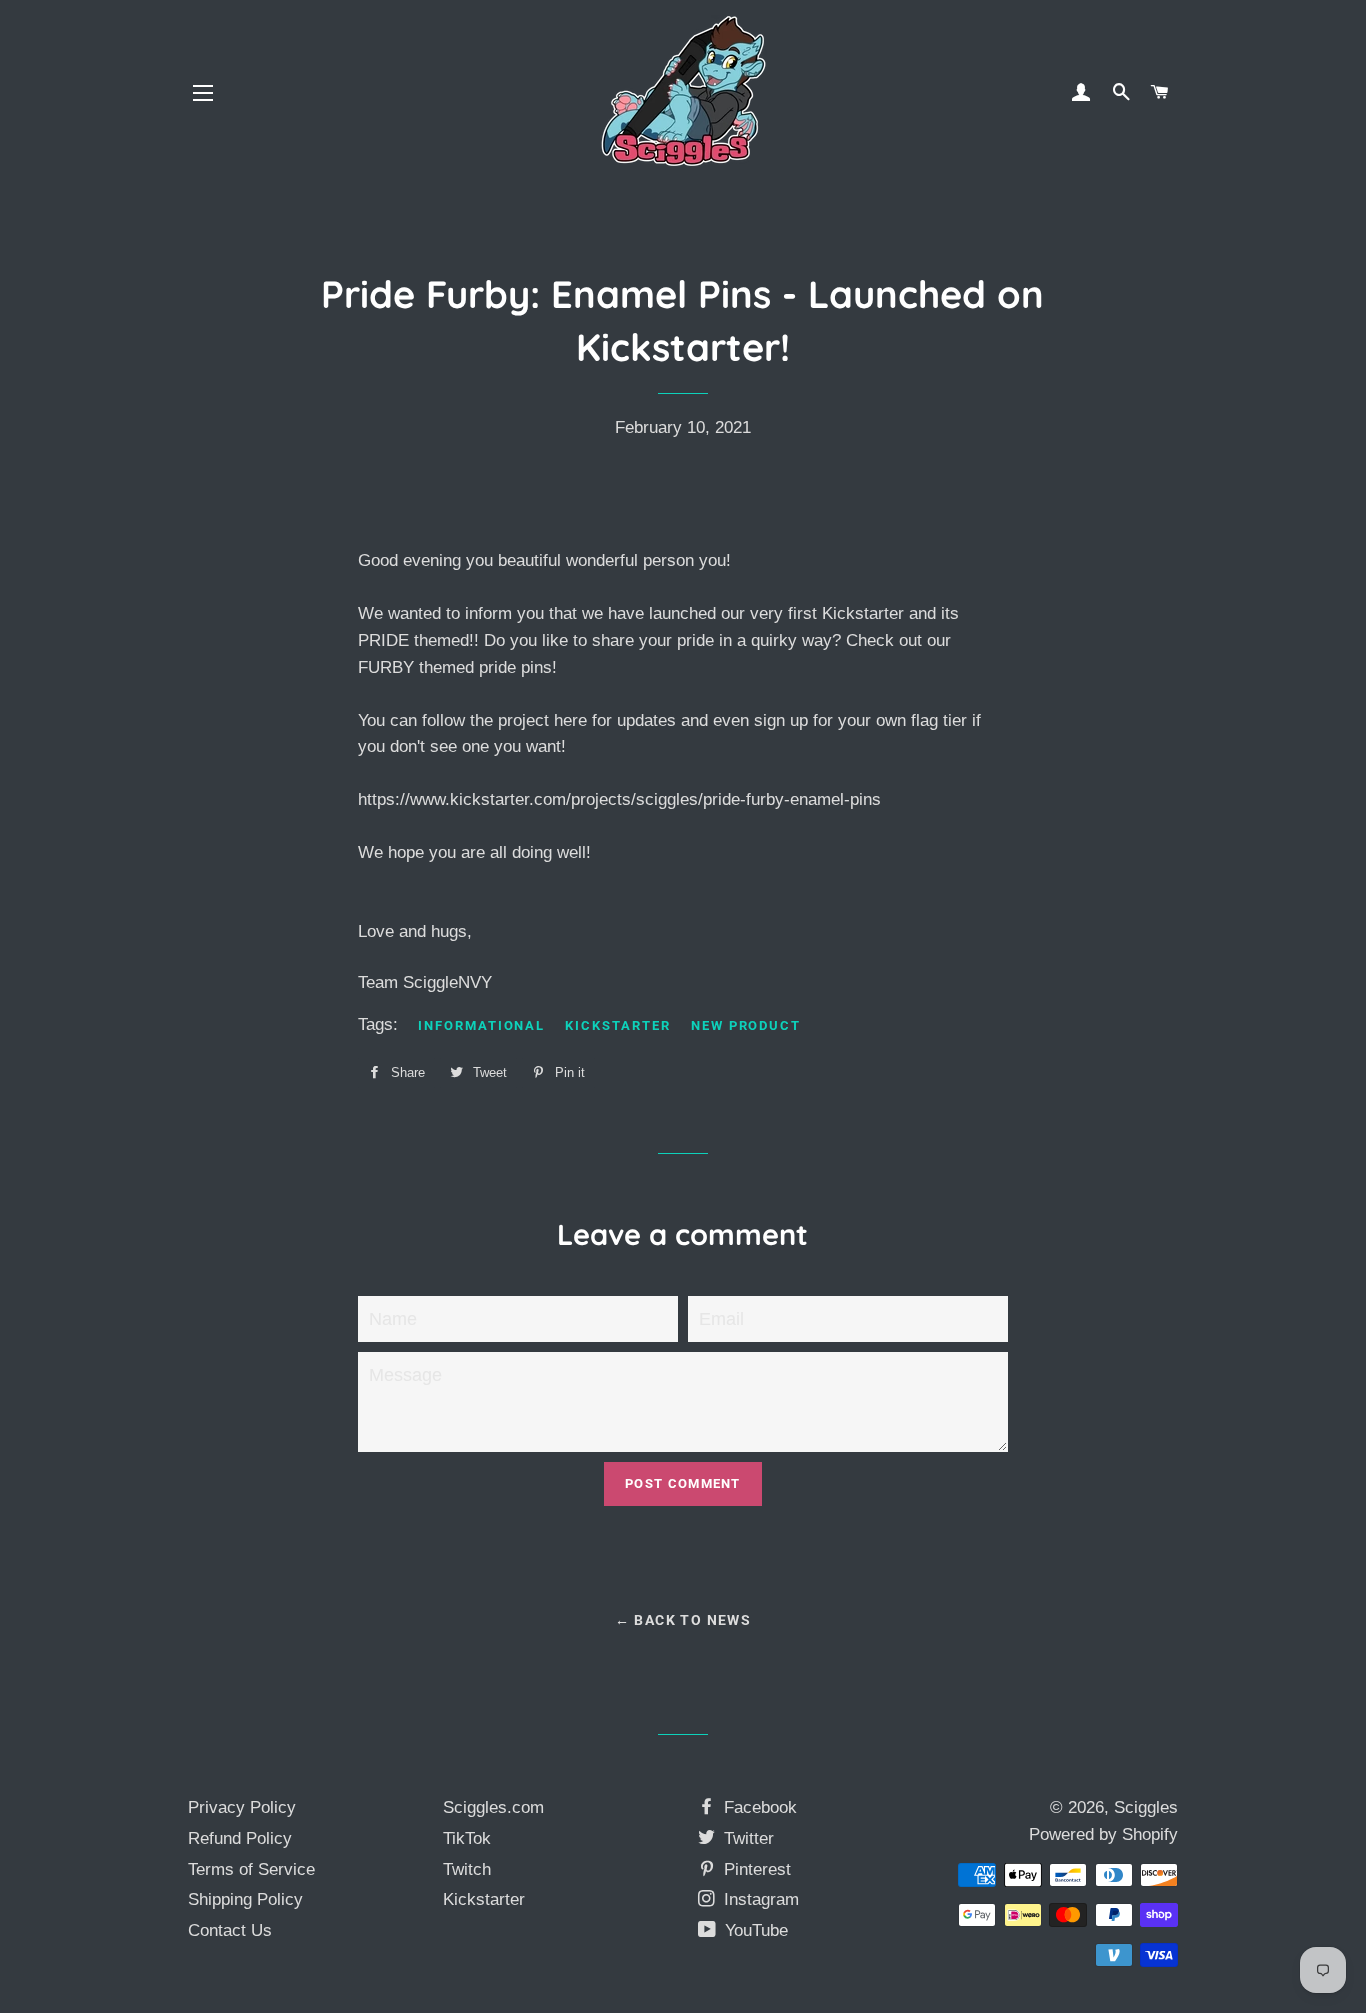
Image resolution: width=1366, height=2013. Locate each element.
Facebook (758, 1807)
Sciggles (1146, 1807)
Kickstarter (617, 1025)
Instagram (759, 1899)
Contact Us (230, 1930)
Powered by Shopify (1103, 1834)
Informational (481, 1025)
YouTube (754, 1930)
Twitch (467, 1869)
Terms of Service (251, 1869)
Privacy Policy (242, 1807)
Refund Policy (240, 1838)
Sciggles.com (493, 1807)
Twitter (746, 1838)
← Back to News (683, 1620)
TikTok (467, 1838)
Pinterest (755, 1869)
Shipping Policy (245, 1899)
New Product (746, 1025)
